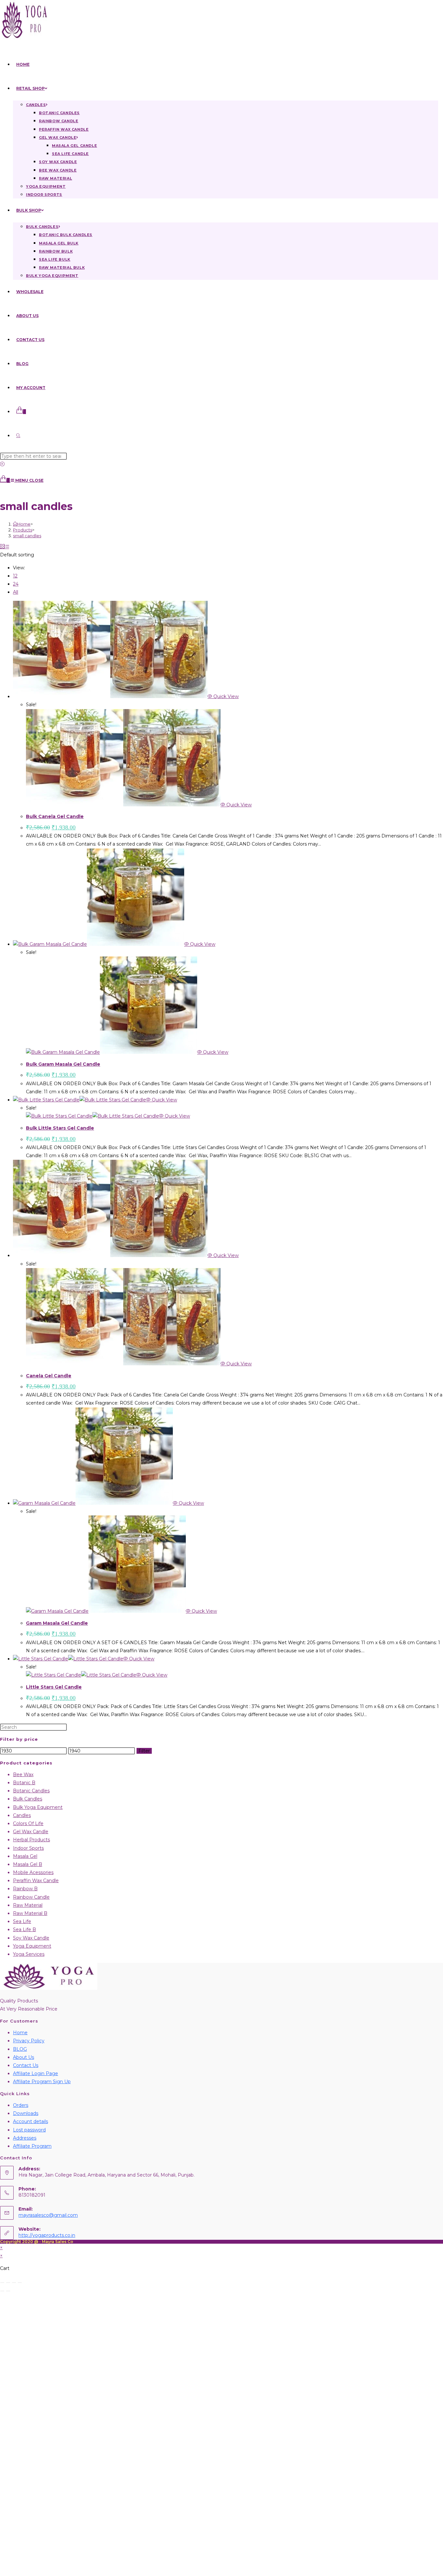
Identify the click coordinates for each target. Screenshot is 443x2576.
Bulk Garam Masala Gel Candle (63, 1064)
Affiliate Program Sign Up (42, 2082)
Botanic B (24, 1783)
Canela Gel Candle (49, 1376)
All (16, 592)
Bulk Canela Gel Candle (55, 816)
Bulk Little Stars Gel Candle (60, 1128)
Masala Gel (25, 1856)
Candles (22, 1815)
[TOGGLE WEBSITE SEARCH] (18, 436)
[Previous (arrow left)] (2, 2291)
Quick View (225, 696)
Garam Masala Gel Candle (57, 1623)
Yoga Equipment (32, 1946)
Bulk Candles (28, 1799)
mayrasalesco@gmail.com (48, 2215)
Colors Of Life (28, 1823)
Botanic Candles (31, 1791)
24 (16, 584)
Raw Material (28, 1905)
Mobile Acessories (33, 1872)
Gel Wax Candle (31, 1832)
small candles (27, 536)
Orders (21, 2105)
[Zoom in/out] (2, 2283)
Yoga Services (29, 1954)
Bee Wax (23, 1775)
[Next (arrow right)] (8, 2291)
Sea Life (22, 1921)
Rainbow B (25, 1889)
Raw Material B (30, 1913)
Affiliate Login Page (36, 2073)
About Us (24, 2057)
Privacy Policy (29, 2041)
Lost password (29, 2130)
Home (20, 2033)
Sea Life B (24, 1929)
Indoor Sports (28, 1848)
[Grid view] (2, 547)
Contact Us (26, 2065)
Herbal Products (31, 1840)
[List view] (7, 547)
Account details (30, 2121)
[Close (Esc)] (20, 2283)
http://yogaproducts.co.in (47, 2235)
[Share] (14, 2283)
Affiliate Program (32, 2146)
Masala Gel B (28, 1864)
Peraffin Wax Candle (36, 1881)
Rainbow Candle (31, 1897)
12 (15, 576)
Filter (144, 1751)
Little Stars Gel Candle (54, 1687)
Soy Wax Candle (31, 1938)
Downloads (26, 2113)
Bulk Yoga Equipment (38, 1807)
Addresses (25, 2138)
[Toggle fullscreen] (8, 2283)
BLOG (20, 2049)
